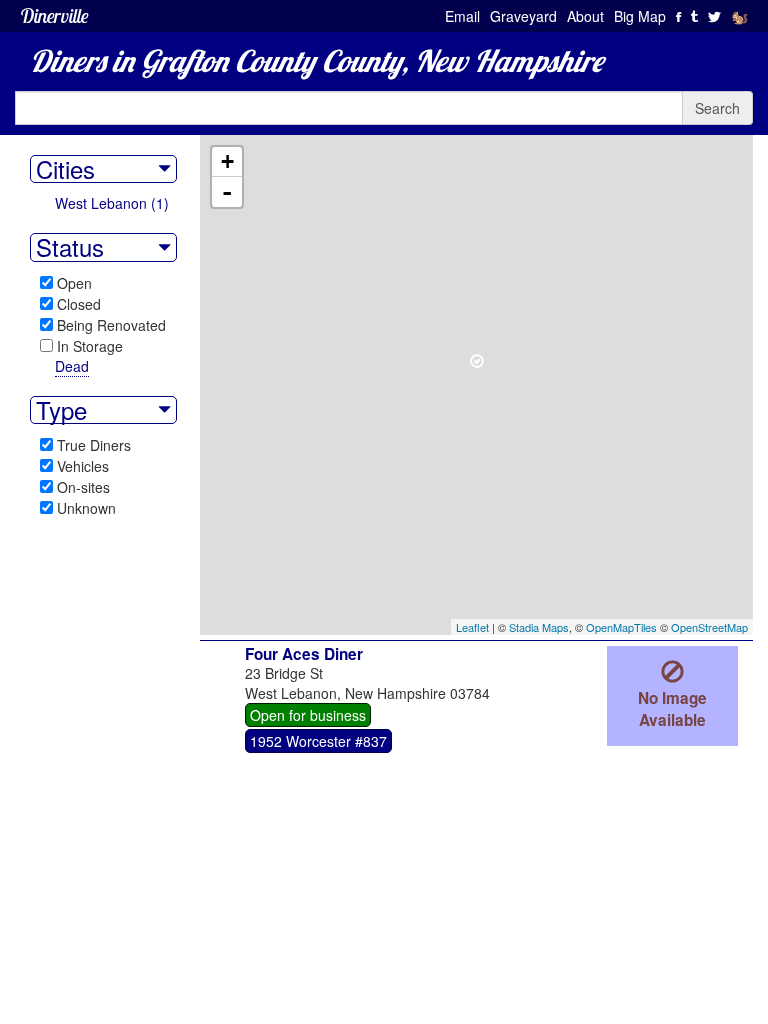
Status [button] (70, 247)
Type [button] (61, 410)
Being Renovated (111, 325)
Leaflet (472, 627)
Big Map (640, 16)
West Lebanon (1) (112, 203)
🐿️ (739, 16)
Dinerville (54, 15)
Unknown (86, 508)
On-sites (83, 487)
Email (462, 16)
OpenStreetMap (709, 627)
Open (74, 283)
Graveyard (523, 16)
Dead (72, 366)
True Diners (94, 445)
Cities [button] (65, 169)
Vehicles (83, 466)
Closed (79, 304)
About (585, 16)
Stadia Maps (539, 627)
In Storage (90, 346)
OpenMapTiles (621, 627)
